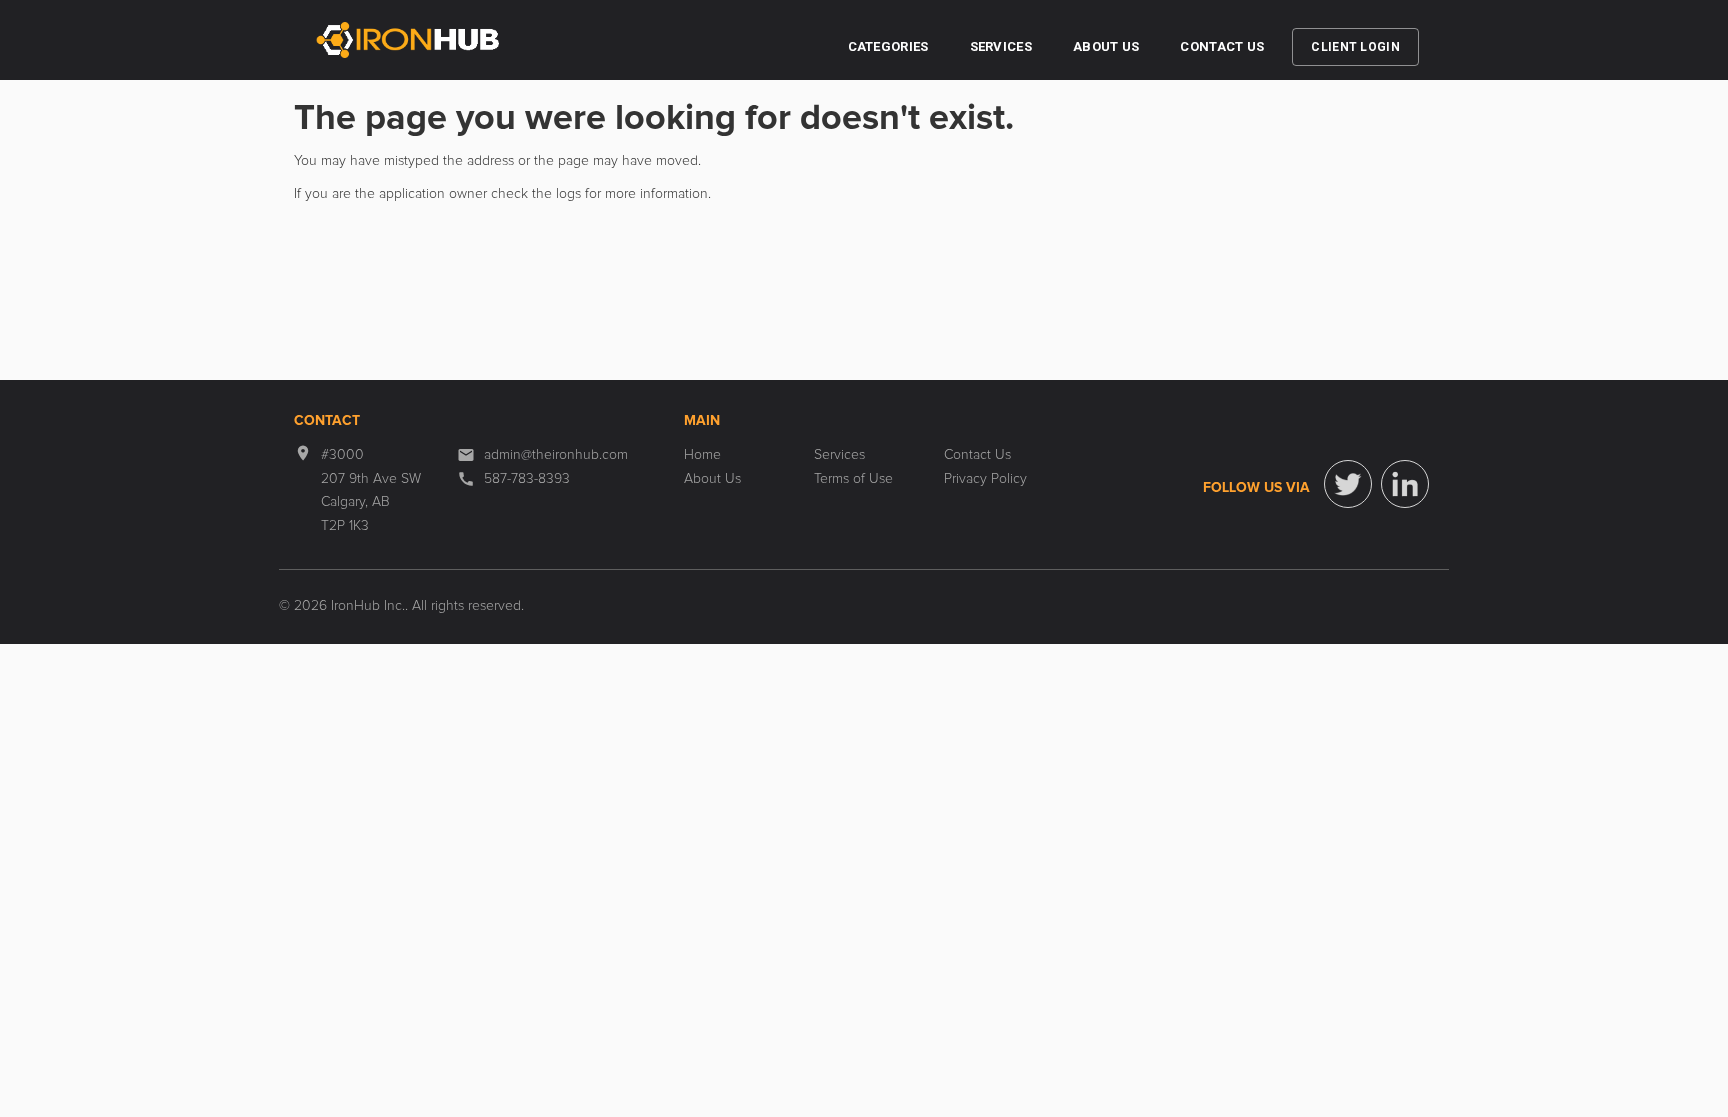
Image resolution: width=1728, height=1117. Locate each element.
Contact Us (1222, 46)
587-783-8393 (527, 479)
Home (702, 455)
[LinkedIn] (1405, 484)
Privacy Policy (985, 479)
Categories (888, 46)
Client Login (1355, 47)
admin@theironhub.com (556, 455)
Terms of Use (853, 479)
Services (1001, 46)
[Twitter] (1348, 484)
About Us (1106, 46)
